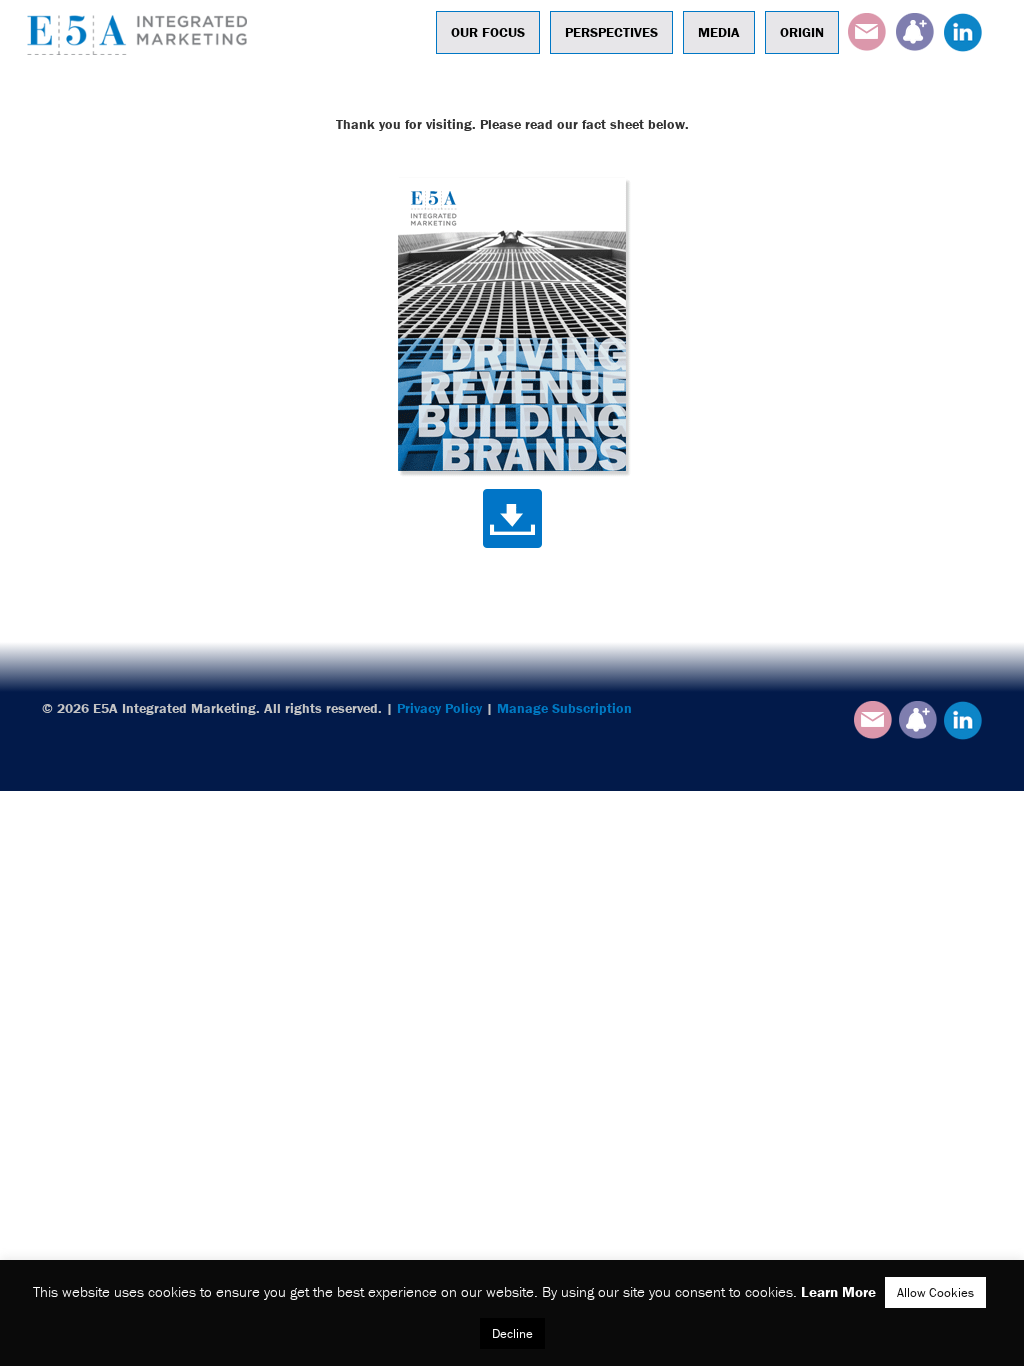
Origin (802, 32)
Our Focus (488, 32)
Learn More (838, 1291)
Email (867, 32)
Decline (512, 1333)
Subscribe (915, 32)
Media (719, 32)
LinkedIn (963, 32)
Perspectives (611, 32)
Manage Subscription (564, 708)
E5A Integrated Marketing (142, 35)
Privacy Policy (439, 708)
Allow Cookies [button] (935, 1292)
